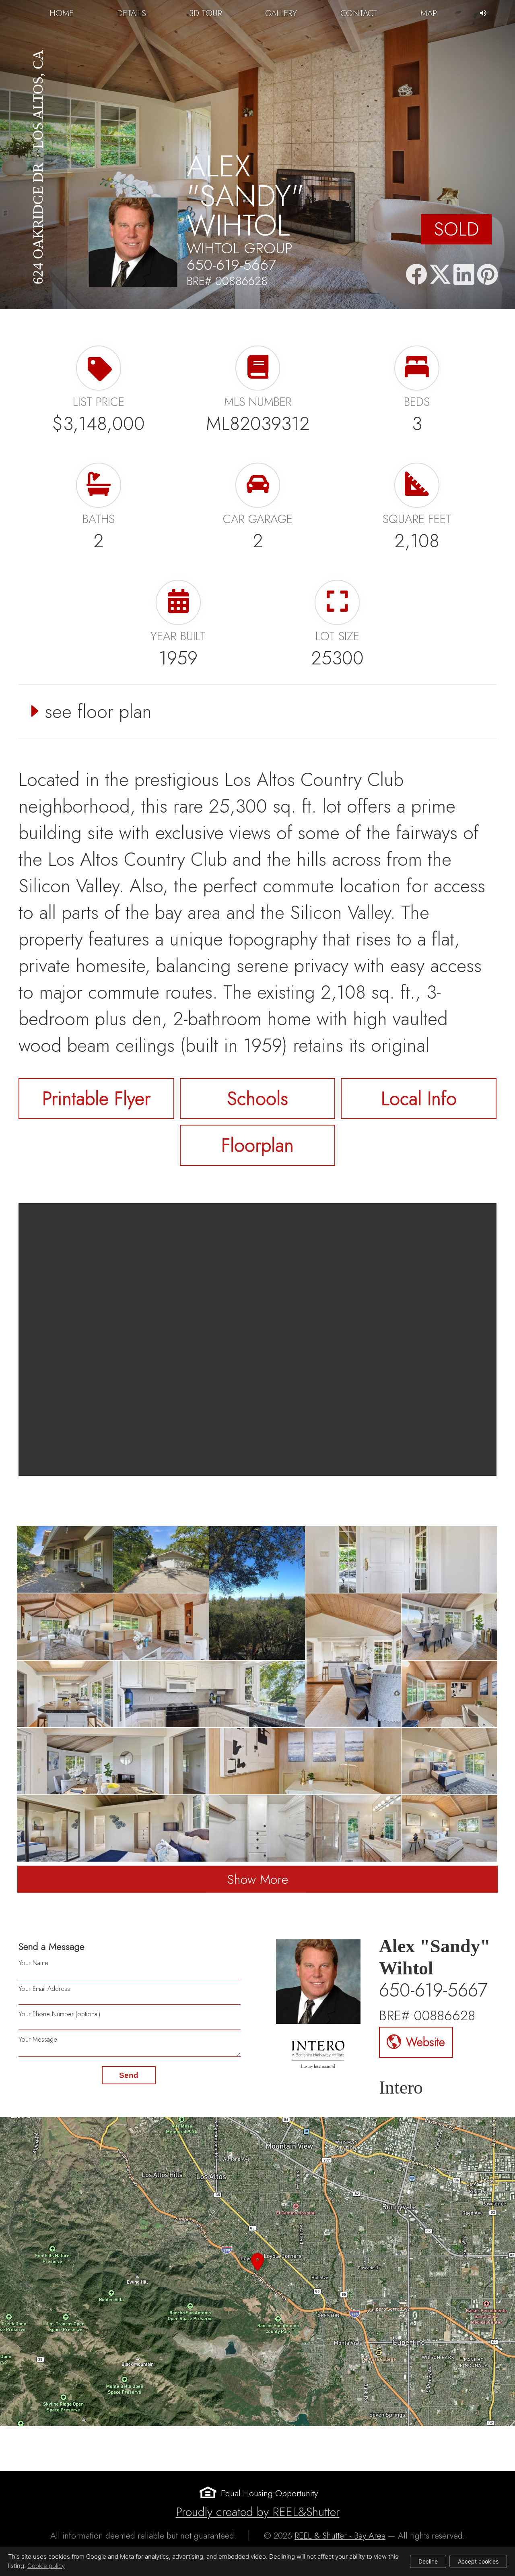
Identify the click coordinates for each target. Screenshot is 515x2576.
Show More (258, 1879)
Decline (428, 2561)
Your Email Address (44, 1989)
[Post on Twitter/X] (440, 275)
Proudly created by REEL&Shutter (258, 2512)
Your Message (38, 2039)
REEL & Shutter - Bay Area (340, 2536)
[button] (257, 2272)
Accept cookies (478, 2561)
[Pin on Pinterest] (488, 275)
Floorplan (257, 1145)
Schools (257, 1099)
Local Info (419, 1099)
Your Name (33, 1963)
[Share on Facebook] (416, 275)
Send (129, 2075)
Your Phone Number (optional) (59, 2014)
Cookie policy (46, 2566)
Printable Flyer (96, 1099)
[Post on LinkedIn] (464, 275)
